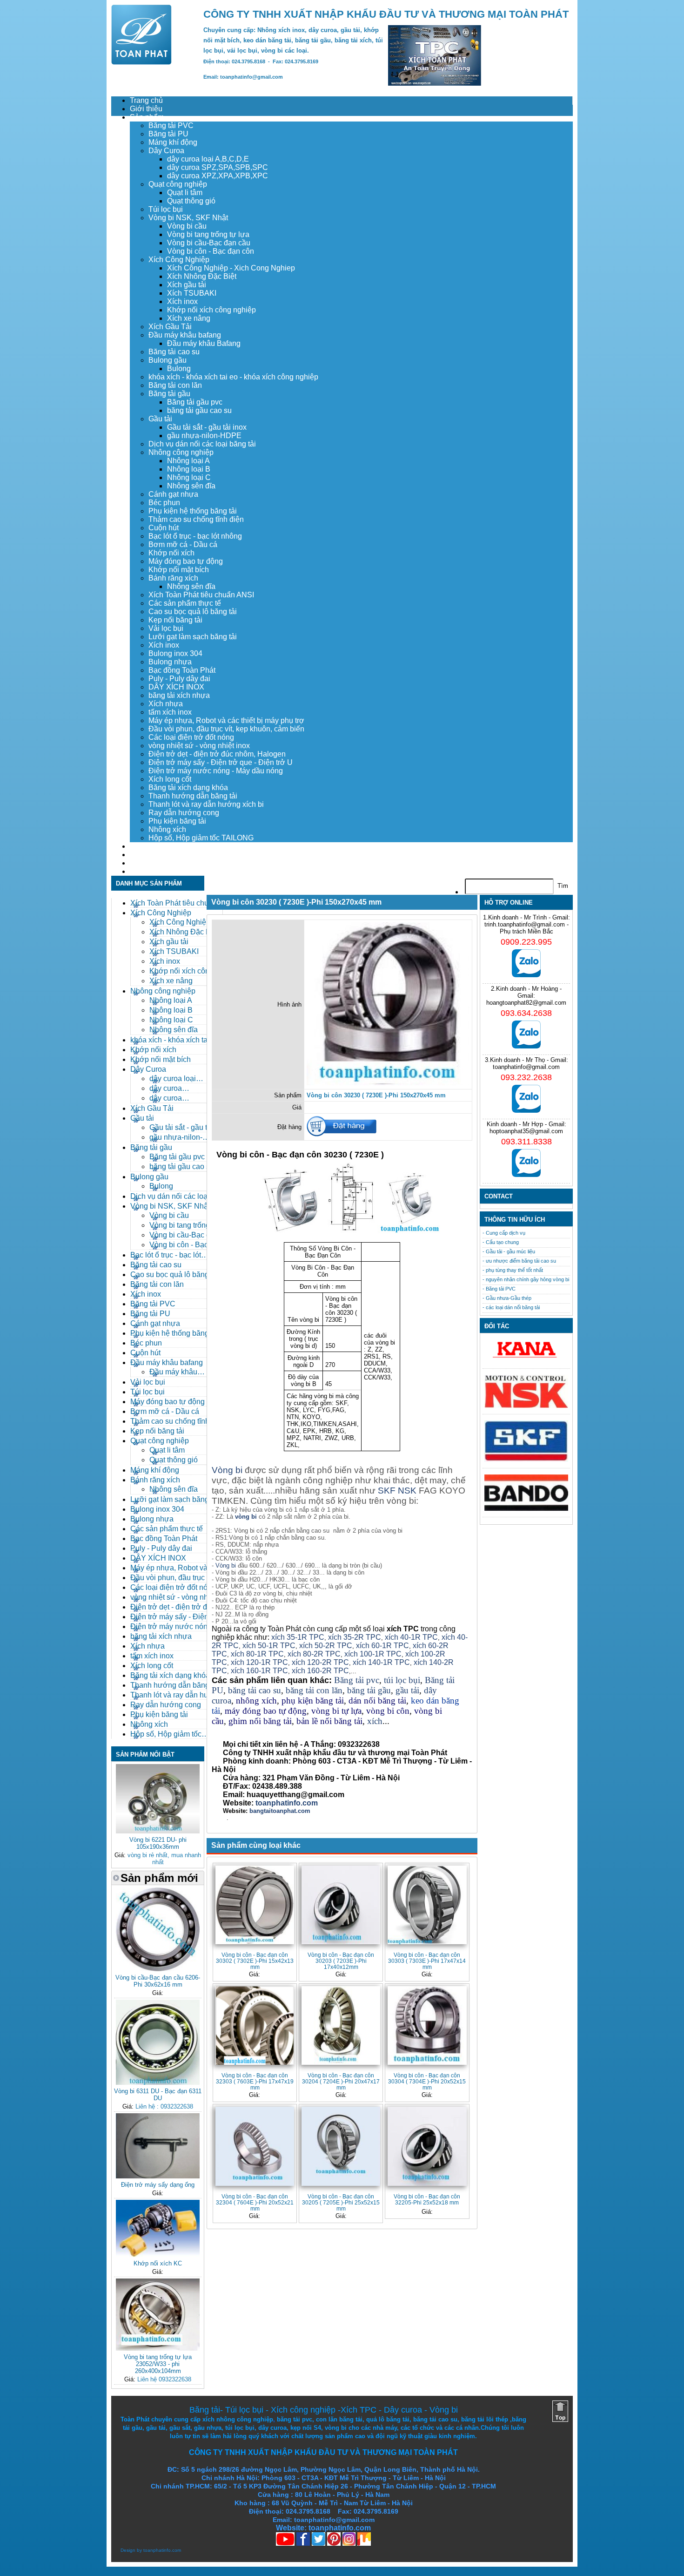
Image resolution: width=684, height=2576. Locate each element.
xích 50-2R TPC (326, 1646)
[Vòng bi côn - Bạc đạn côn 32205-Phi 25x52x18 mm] (427, 2146)
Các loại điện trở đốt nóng (191, 737)
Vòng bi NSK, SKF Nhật (188, 218)
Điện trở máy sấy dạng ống (158, 2185)
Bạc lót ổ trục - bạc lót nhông (195, 536)
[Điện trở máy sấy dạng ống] (158, 2176)
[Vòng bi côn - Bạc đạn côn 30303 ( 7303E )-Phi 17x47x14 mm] (427, 1905)
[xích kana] (526, 1360)
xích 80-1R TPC (257, 1654)
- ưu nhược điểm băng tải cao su (519, 1261)
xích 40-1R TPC (411, 1637)
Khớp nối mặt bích (179, 570)
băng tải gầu (369, 1690)
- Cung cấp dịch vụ (504, 1233)
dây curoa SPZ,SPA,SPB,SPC (218, 167)
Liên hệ (142, 871)
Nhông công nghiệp (181, 452)
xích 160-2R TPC (320, 1671)
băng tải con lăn (314, 1690)
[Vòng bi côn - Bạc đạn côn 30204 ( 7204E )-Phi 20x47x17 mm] (341, 2025)
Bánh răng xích (173, 578)
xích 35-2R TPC (355, 1637)
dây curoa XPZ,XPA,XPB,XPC (218, 176)
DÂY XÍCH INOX (176, 687)
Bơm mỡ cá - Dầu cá (183, 544)
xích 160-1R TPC (259, 1671)
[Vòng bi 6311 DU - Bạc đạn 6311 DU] (158, 2083)
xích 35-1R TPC (298, 1637)
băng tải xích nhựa (179, 695)
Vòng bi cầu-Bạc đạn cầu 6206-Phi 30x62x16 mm (158, 1981)
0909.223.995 (526, 942)
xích (375, 1721)
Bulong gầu (168, 360)
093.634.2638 (526, 1013)
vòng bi (246, 1517)
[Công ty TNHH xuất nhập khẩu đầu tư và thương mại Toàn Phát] (141, 62)
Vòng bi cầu (187, 226)
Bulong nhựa (170, 662)
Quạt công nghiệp (178, 184)
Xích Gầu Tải (170, 327)
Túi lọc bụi (166, 209)
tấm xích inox (170, 712)
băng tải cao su (255, 1690)
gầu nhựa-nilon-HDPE (204, 436)
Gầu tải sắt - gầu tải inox (207, 427)
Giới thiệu (146, 109)
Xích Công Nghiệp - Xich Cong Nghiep (231, 268)
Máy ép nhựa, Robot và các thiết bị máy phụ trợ (226, 720)
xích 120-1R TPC (258, 1662)
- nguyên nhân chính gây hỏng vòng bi (526, 1279)
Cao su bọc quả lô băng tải (193, 612)
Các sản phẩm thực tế (185, 603)
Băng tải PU (168, 134)
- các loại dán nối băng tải (511, 1307)
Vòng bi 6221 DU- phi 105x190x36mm (158, 1843)
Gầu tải (160, 419)
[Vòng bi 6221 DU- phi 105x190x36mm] (158, 1831)
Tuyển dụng (149, 855)
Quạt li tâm (185, 193)
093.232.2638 (526, 1077)
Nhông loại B (189, 469)
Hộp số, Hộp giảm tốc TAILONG (201, 838)
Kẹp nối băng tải (175, 620)
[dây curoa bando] (526, 1509)
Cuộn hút (164, 528)
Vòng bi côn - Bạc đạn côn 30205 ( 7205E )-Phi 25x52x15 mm (341, 2202)
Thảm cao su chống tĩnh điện (196, 519)
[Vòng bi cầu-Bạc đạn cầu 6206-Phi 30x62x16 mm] (158, 1969)
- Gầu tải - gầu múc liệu (509, 1251)
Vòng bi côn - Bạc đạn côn (211, 251)
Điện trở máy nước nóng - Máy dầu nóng (216, 771)
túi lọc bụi (402, 1680)
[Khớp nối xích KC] (158, 2255)
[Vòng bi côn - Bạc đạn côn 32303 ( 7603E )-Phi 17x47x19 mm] (255, 2025)
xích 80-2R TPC (314, 1654)
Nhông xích (167, 829)
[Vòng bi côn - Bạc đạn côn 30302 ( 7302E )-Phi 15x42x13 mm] (255, 1905)
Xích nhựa (166, 704)
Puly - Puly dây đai (179, 679)
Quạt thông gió (191, 201)
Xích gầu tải (187, 285)
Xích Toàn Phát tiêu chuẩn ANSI (201, 595)
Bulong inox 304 (175, 653)
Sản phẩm (147, 117)
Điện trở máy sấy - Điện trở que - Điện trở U (221, 762)
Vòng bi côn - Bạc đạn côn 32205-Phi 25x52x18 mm (427, 2199)
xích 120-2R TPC (320, 1662)
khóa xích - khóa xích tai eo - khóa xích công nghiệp (233, 377)
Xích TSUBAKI (192, 293)
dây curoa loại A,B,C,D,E (208, 159)
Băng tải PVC (171, 125)
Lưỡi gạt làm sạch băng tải (193, 637)
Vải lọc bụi (166, 628)
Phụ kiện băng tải (177, 821)
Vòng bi (227, 1470)
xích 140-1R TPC (381, 1662)
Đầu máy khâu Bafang (204, 343)
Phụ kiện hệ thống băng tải (193, 511)
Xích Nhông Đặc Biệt (202, 276)
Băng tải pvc (357, 1680)
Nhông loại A (188, 461)
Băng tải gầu (169, 394)
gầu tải (407, 1690)
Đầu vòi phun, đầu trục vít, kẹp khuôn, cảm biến (226, 729)
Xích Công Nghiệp (179, 260)
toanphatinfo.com (162, 2550)
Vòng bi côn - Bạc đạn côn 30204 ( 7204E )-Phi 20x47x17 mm (341, 2081)
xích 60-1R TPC (382, 1646)
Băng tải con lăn (175, 385)
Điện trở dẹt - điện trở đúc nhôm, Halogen (217, 754)
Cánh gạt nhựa (173, 494)
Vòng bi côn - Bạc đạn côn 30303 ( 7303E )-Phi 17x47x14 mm (427, 1961)
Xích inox (182, 301)
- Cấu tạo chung (501, 1242)
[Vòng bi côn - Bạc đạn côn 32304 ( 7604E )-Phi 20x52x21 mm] (255, 2146)
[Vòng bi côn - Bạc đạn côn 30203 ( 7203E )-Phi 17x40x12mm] (341, 1905)
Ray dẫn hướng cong (184, 813)
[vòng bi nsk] (526, 1406)
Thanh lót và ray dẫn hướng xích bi (206, 804)
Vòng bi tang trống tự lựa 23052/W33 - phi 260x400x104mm (158, 2364)
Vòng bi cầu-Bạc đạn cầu (209, 243)
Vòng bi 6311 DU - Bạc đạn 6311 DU (158, 2095)
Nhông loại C (189, 477)
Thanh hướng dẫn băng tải (193, 796)
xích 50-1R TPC (269, 1646)
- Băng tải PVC (499, 1289)
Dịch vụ (142, 846)
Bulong (179, 368)
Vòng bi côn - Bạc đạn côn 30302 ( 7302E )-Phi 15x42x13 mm (255, 1961)
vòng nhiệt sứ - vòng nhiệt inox (199, 746)
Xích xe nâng (189, 318)
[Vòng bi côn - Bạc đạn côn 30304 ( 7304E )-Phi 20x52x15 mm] (427, 2025)
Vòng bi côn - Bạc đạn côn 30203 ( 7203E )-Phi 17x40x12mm (341, 1961)
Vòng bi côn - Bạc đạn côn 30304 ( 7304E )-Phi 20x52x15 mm (427, 2081)
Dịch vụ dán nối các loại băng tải (202, 444)
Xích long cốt (170, 779)
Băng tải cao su (174, 352)
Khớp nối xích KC (158, 2263)
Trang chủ (146, 100)
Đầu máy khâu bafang (185, 335)
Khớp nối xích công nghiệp (211, 310)
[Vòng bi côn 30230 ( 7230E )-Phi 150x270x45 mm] (388, 1083)
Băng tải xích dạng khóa (188, 788)
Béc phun (164, 503)
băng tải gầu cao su (199, 410)
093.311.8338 (526, 1142)
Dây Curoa (166, 151)
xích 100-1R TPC (373, 1654)
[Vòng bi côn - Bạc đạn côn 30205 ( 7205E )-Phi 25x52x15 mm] (341, 2146)
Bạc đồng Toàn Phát (182, 670)
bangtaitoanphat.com (280, 1811)
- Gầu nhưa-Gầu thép (507, 1298)
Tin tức (141, 863)
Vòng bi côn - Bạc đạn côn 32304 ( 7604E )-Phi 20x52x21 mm (255, 2202)
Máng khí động (173, 142)
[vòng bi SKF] (526, 1460)
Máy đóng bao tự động (186, 561)
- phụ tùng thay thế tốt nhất (513, 1270)
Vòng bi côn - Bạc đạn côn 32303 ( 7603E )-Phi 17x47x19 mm (255, 2081)
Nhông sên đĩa (191, 486)
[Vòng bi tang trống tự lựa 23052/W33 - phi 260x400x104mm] (158, 2349)
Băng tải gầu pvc (195, 402)
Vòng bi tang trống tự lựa (208, 234)
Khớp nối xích (171, 553)
